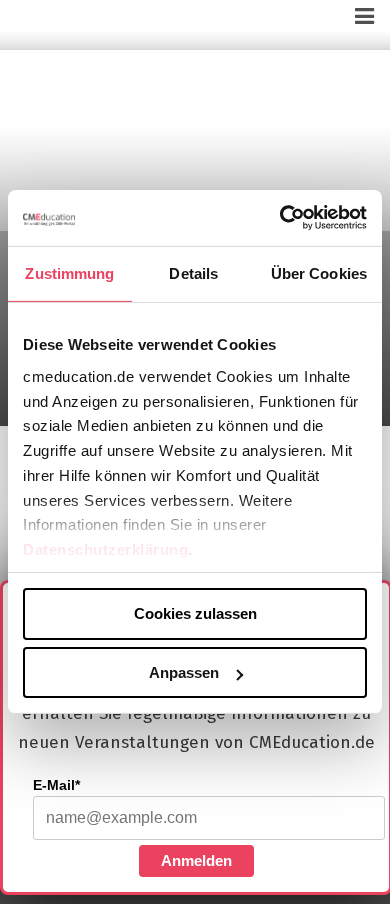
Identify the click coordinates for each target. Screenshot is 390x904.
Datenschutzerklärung (105, 549)
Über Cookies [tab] (319, 272)
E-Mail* (56, 785)
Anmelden (196, 860)
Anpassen (184, 672)
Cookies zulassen (195, 613)
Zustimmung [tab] (69, 272)
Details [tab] (193, 272)
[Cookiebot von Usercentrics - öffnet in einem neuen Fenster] (280, 218)
